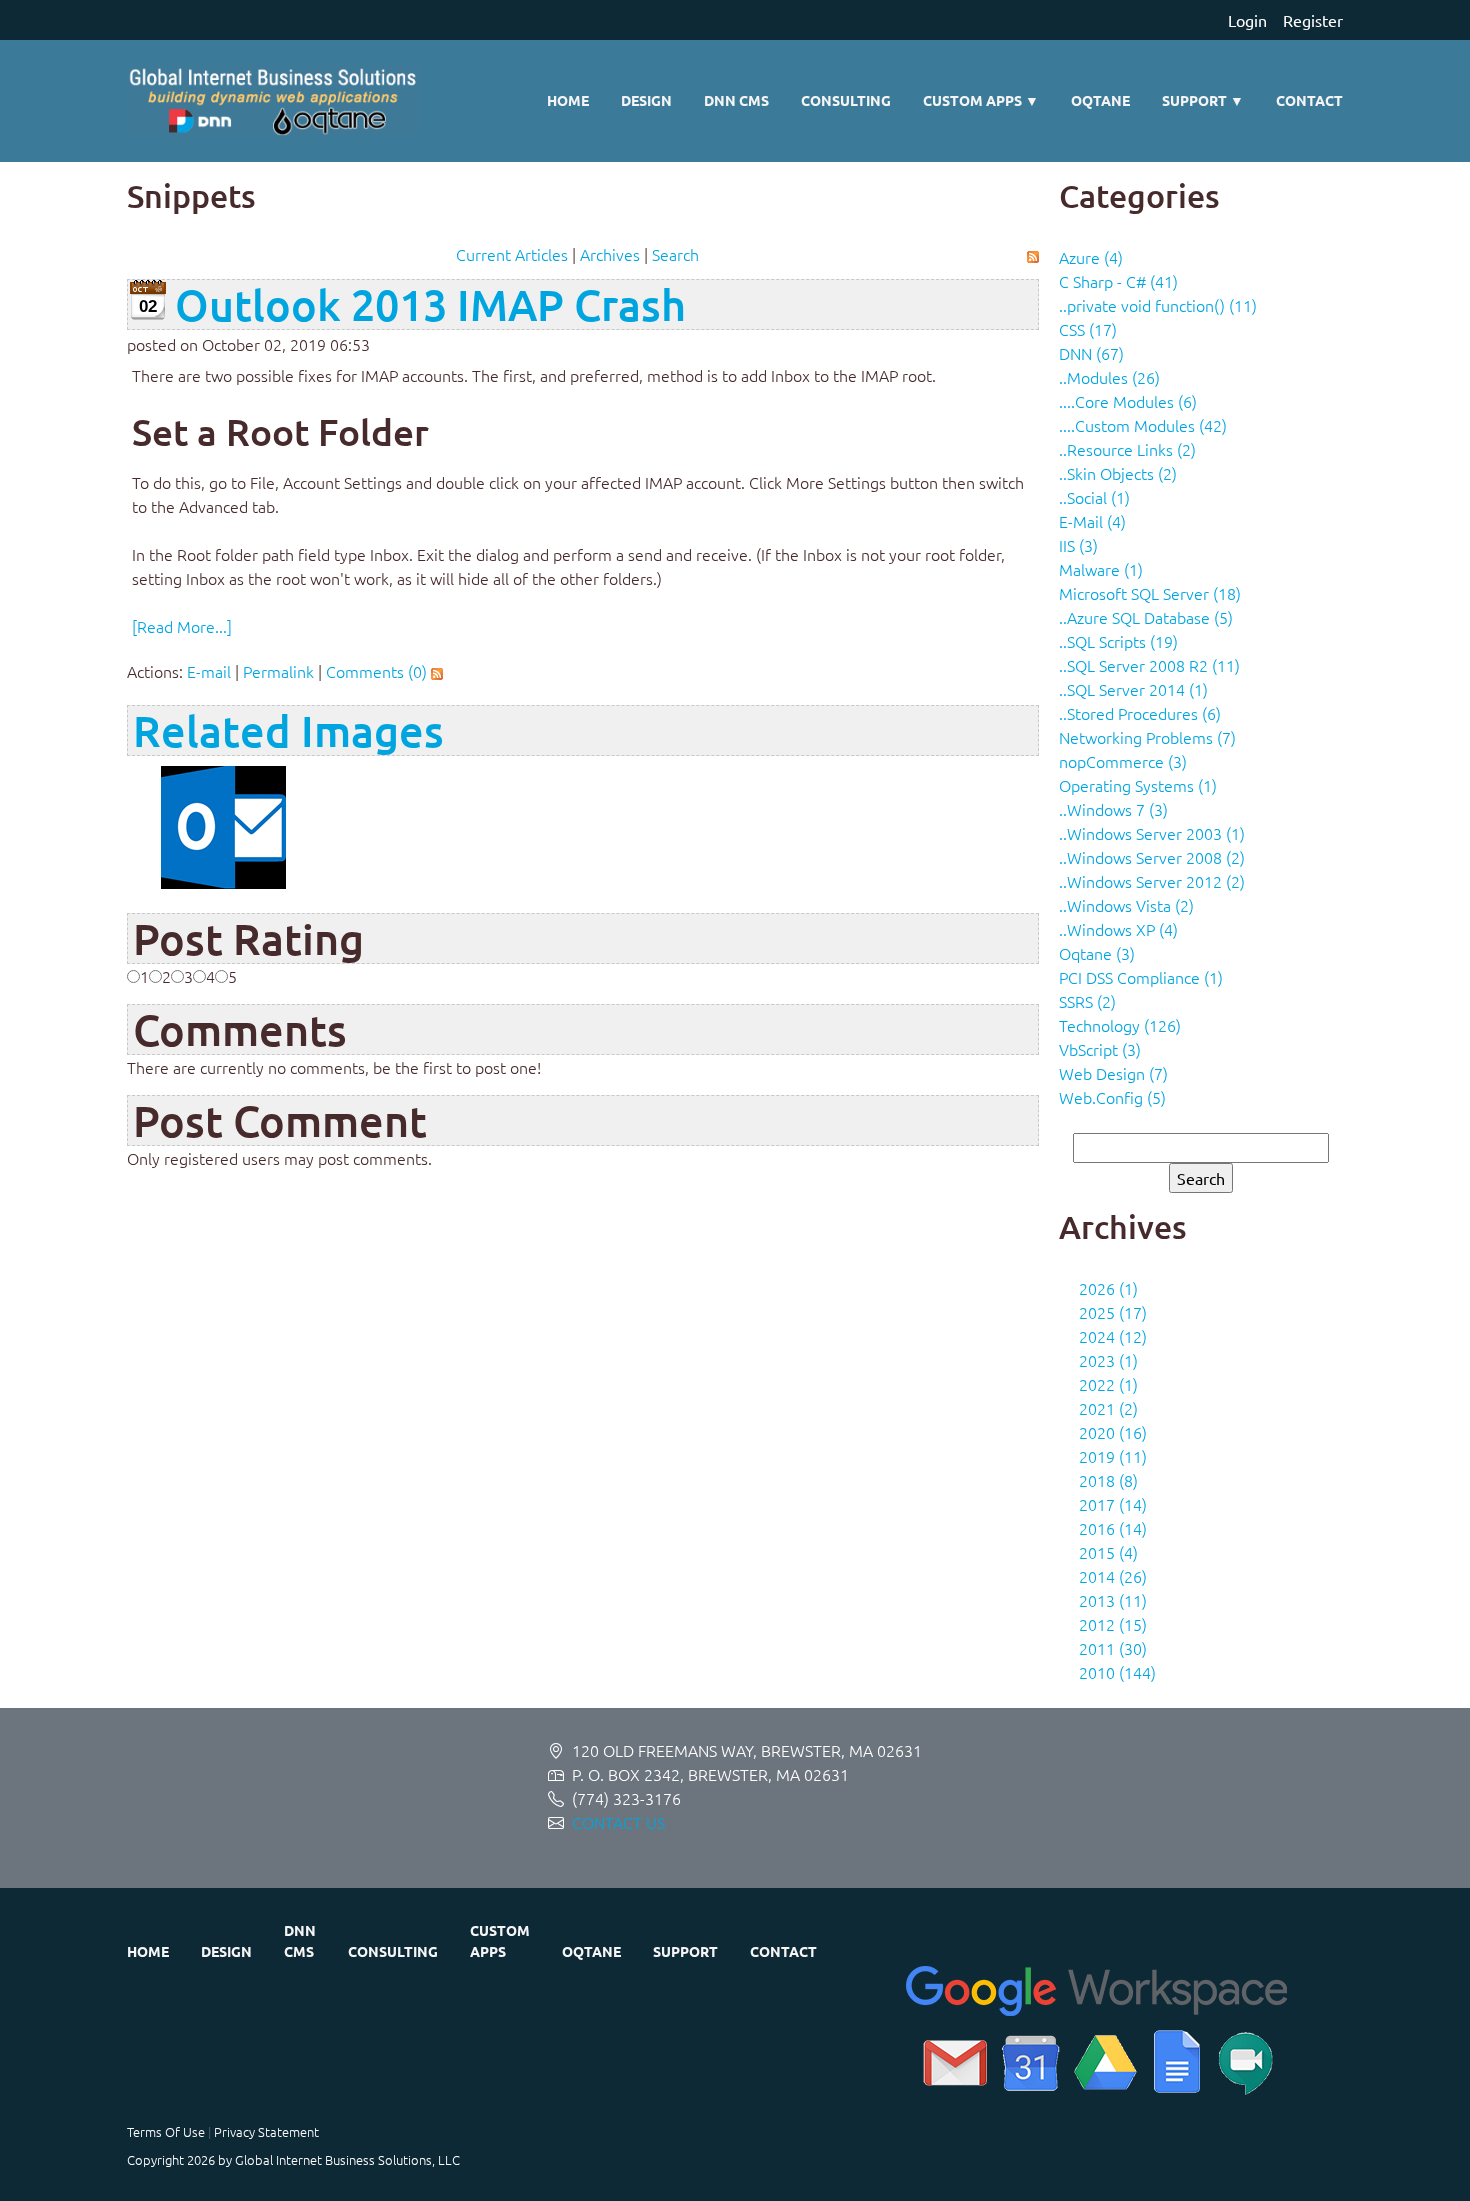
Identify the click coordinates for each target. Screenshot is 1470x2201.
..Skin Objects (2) (1118, 473)
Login (1247, 20)
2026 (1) (1108, 1288)
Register (1313, 20)
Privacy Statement (266, 2131)
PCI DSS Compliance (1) (1141, 977)
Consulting (846, 100)
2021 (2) (1108, 1408)
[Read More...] (182, 626)
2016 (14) (1113, 1528)
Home (568, 100)
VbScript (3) (1100, 1049)
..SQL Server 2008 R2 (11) (1149, 665)
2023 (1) (1108, 1360)
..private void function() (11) (1158, 305)
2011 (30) (1113, 1648)
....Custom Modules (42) (1143, 425)
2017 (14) (1113, 1504)
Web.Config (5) (1112, 1097)
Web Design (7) (1113, 1073)
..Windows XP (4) (1118, 929)
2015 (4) (1108, 1552)
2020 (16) (1113, 1432)
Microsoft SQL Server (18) (1150, 593)
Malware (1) (1101, 569)
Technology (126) (1120, 1025)
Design (646, 100)
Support (1203, 100)
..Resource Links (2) (1127, 449)
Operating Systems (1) (1138, 785)
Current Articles (512, 254)
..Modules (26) (1109, 377)
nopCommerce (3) (1123, 761)
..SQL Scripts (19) (1118, 641)
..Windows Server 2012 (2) (1152, 881)
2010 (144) (1117, 1672)
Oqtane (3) (1097, 953)
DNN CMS (736, 100)
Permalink (278, 671)
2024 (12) (1113, 1336)
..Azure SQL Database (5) (1146, 617)
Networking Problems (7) (1147, 737)
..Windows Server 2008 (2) (1152, 857)
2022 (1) (1108, 1384)
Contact (1309, 100)
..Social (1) (1094, 497)
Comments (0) (376, 671)
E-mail (209, 671)
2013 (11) (1113, 1600)
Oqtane (1100, 100)
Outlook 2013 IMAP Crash (430, 304)
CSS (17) (1088, 329)
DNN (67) (1091, 353)
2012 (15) (1113, 1624)
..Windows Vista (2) (1126, 905)
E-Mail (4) (1092, 521)
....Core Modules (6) (1128, 401)
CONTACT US (618, 1822)
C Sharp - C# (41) (1118, 281)
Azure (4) (1091, 257)
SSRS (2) (1087, 1001)
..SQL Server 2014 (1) (1133, 689)
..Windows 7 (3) (1113, 809)
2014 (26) (1113, 1576)
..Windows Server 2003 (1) (1152, 833)
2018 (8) (1108, 1480)
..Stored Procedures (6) (1140, 713)
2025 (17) (1113, 1312)
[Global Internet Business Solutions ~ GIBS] (273, 101)
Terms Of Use (166, 2131)
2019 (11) (1113, 1456)
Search (675, 254)
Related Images (288, 730)
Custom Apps (981, 100)
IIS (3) (1078, 545)
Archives (610, 254)
